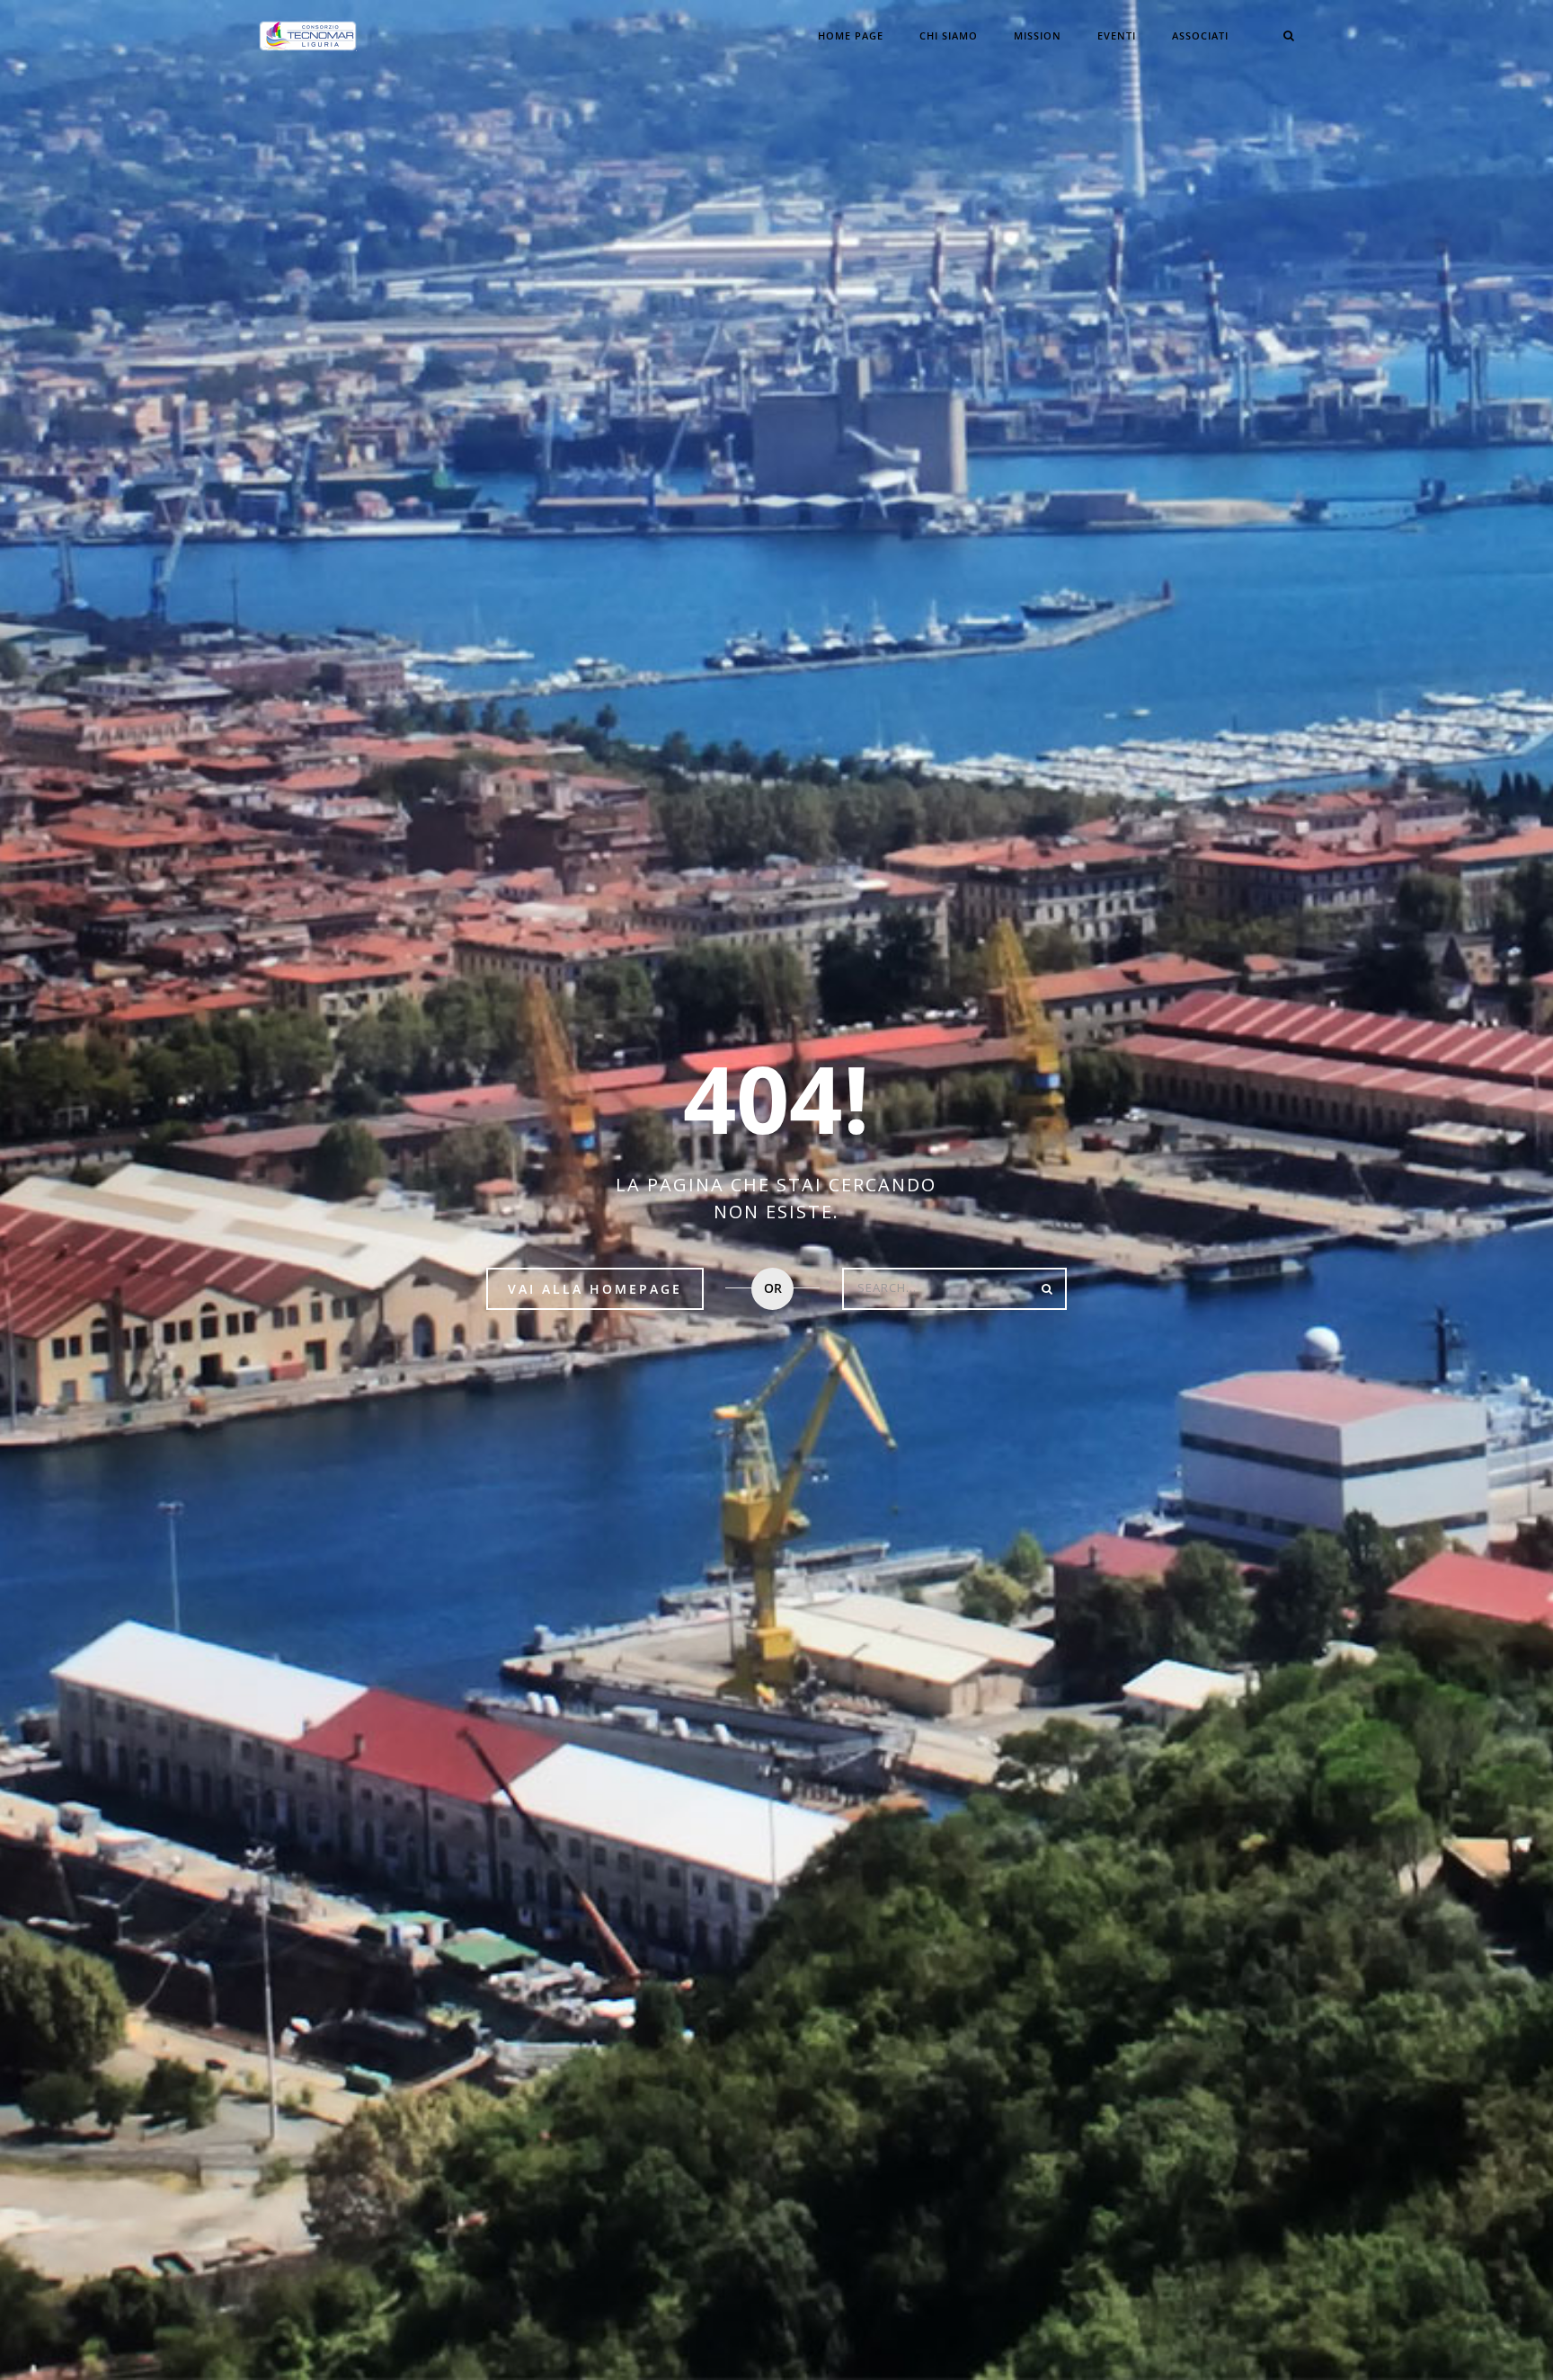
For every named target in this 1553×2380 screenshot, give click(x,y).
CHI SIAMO (949, 35)
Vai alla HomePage (595, 1289)
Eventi (1117, 35)
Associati (1200, 35)
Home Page (851, 35)
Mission (1038, 35)
